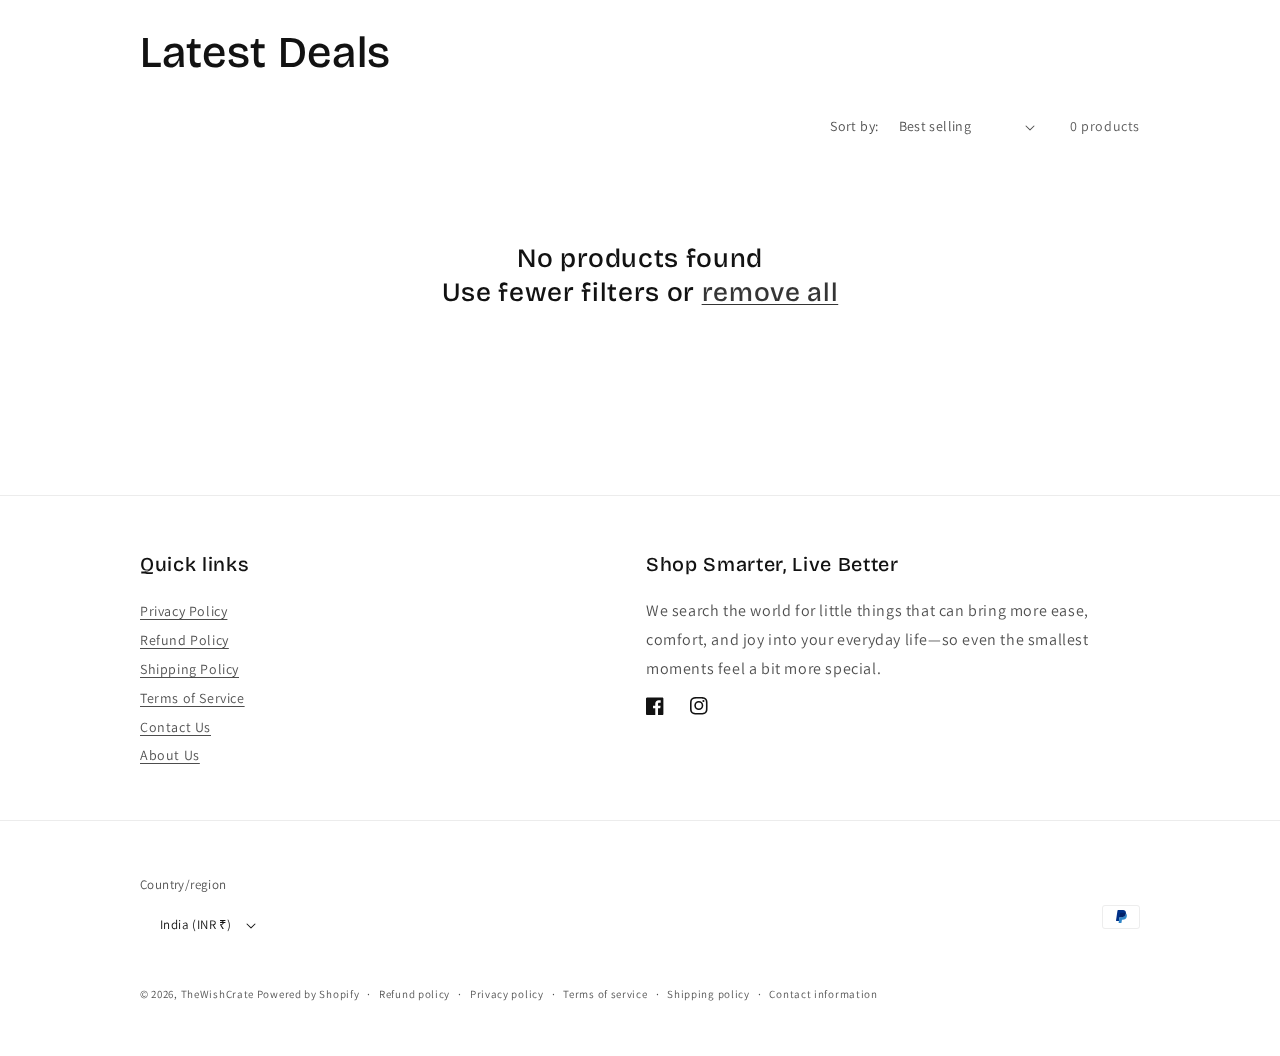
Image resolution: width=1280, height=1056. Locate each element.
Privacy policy (507, 994)
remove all (770, 292)
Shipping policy (708, 994)
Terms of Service (192, 698)
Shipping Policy (189, 669)
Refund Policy (184, 640)
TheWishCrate (217, 994)
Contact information (823, 994)
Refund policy (414, 994)
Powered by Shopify (308, 994)
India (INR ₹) (195, 924)
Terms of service (605, 994)
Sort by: (854, 126)
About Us (170, 755)
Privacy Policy (183, 611)
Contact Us (175, 727)
